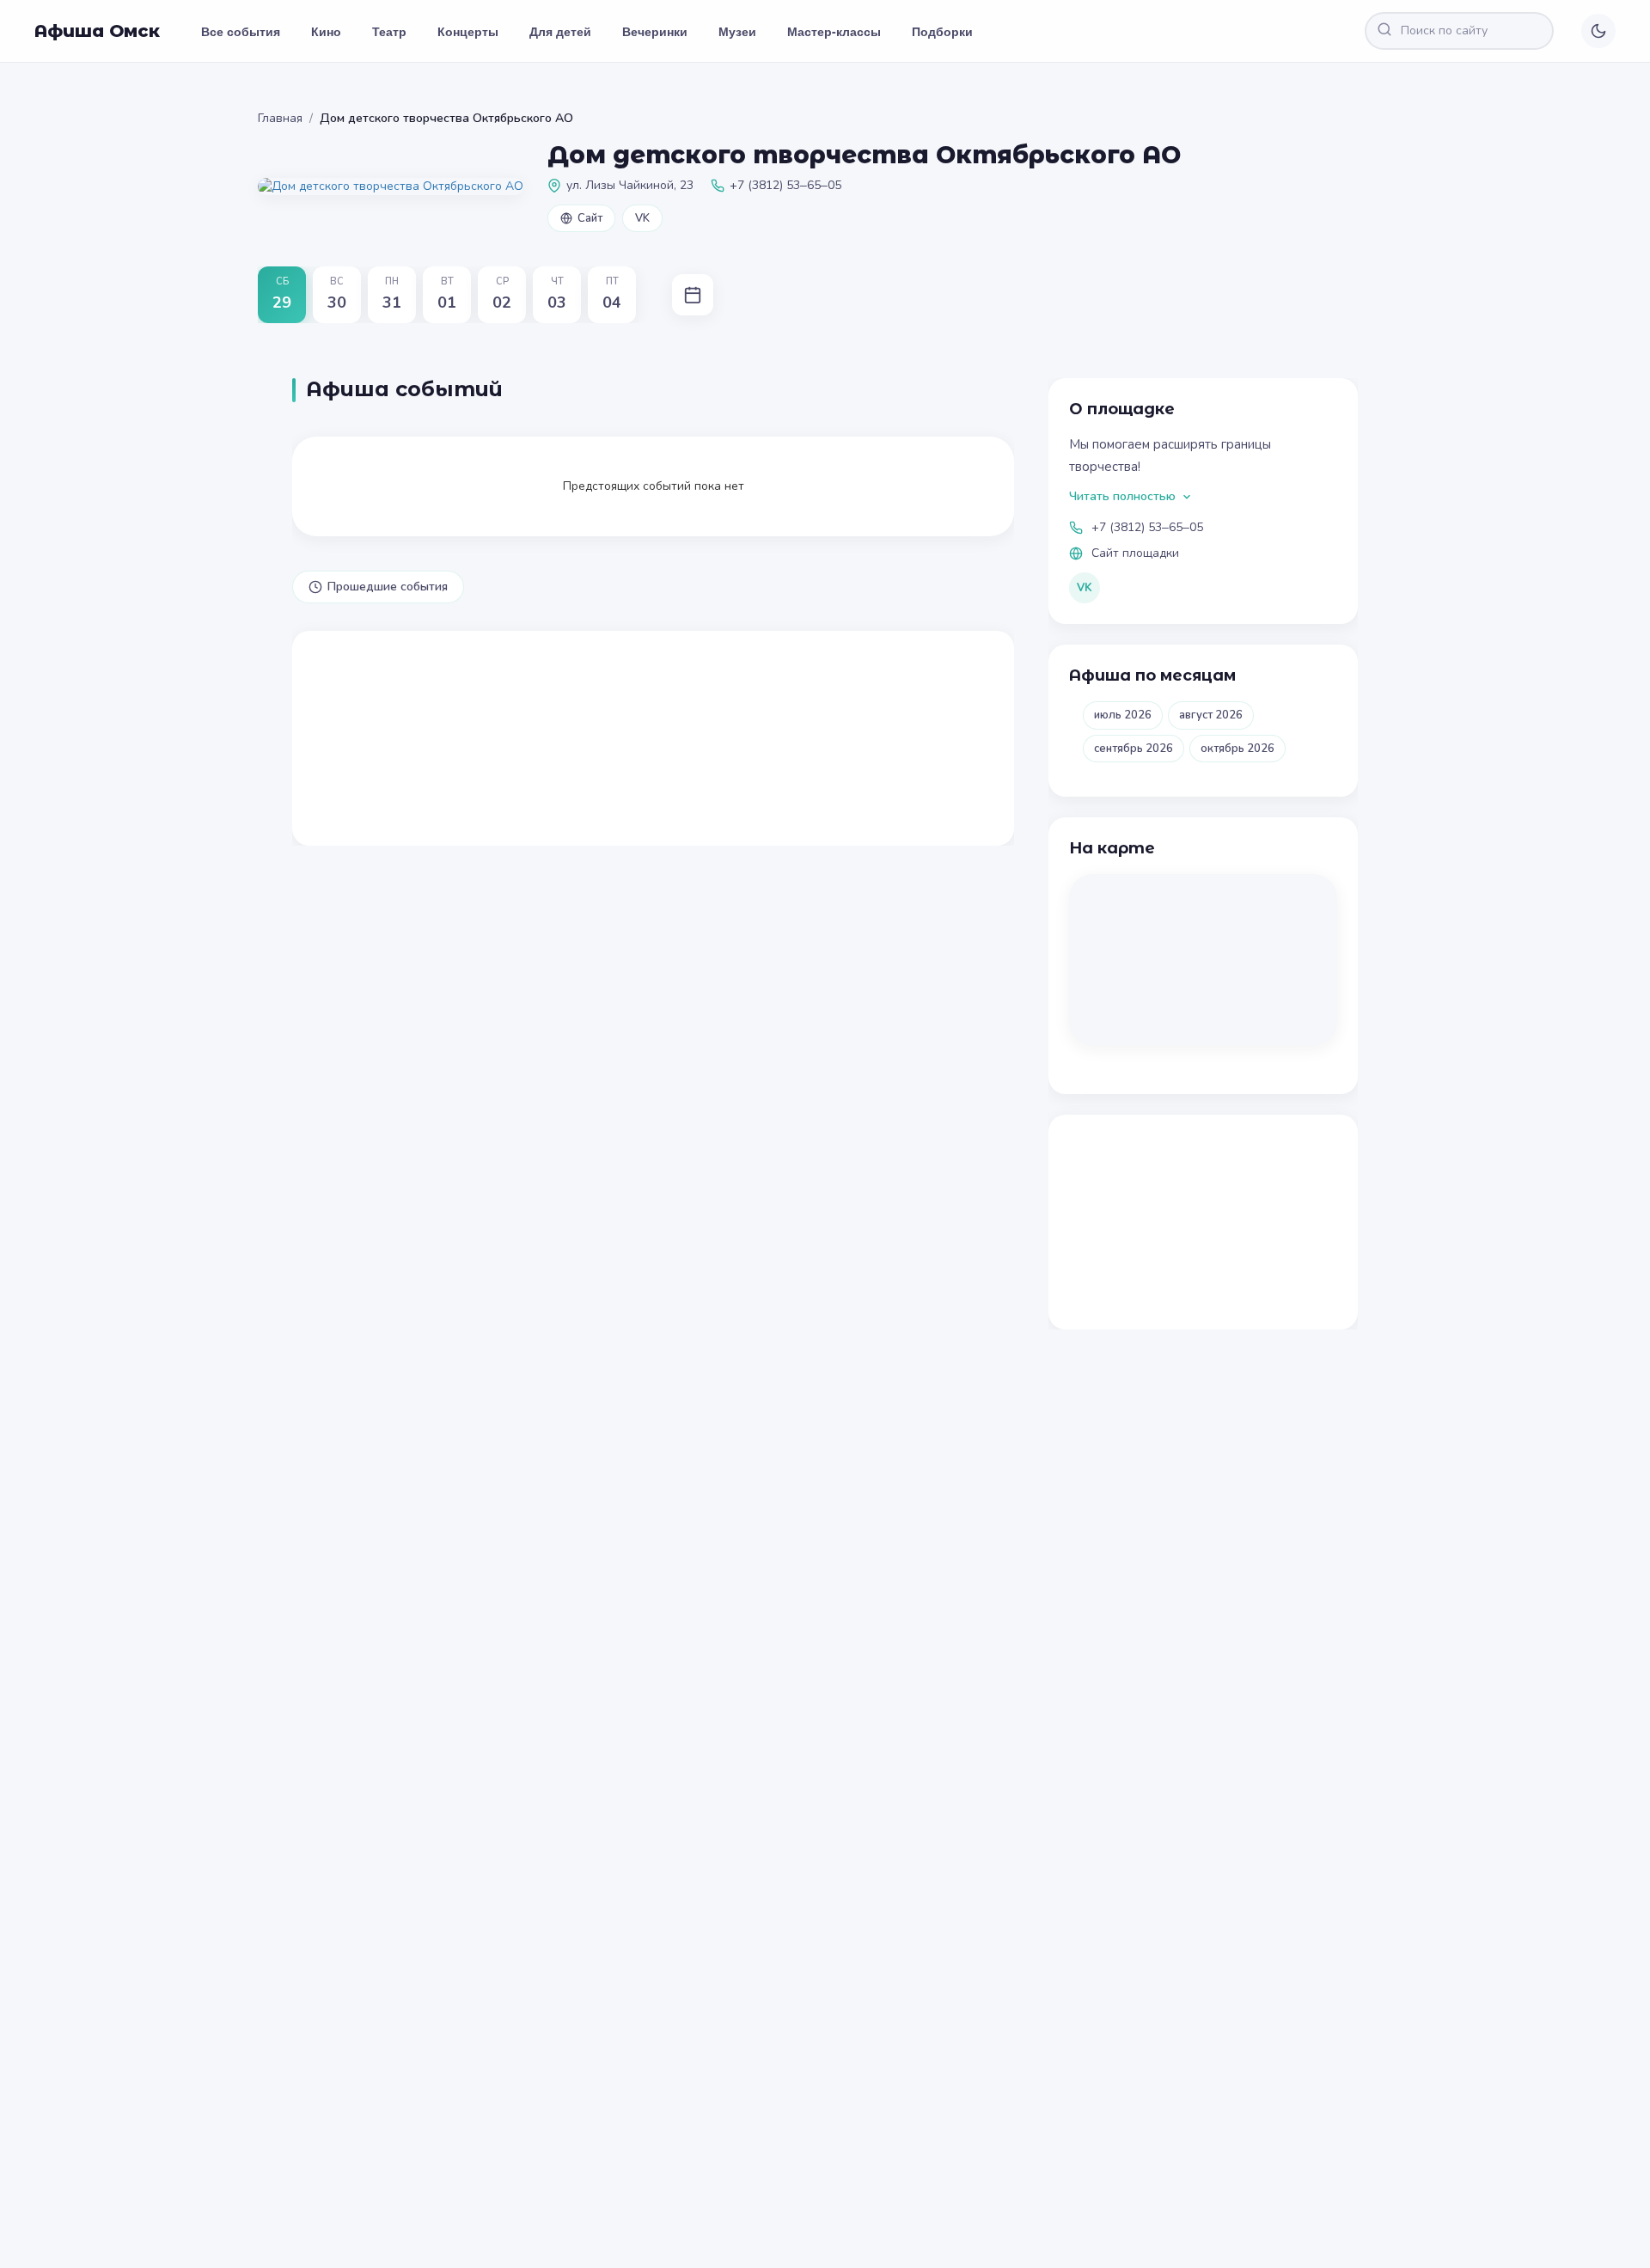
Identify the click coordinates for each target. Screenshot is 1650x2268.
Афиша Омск (97, 31)
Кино (326, 31)
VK (642, 218)
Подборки (942, 31)
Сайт (590, 218)
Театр (389, 31)
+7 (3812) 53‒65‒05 (1147, 527)
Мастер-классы (834, 31)
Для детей (560, 31)
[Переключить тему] (1598, 31)
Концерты (468, 31)
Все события (241, 31)
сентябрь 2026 (1134, 749)
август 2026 (1211, 715)
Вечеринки (655, 31)
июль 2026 (1123, 715)
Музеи (737, 31)
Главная (280, 118)
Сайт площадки (1135, 553)
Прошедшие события (388, 587)
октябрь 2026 (1237, 749)
